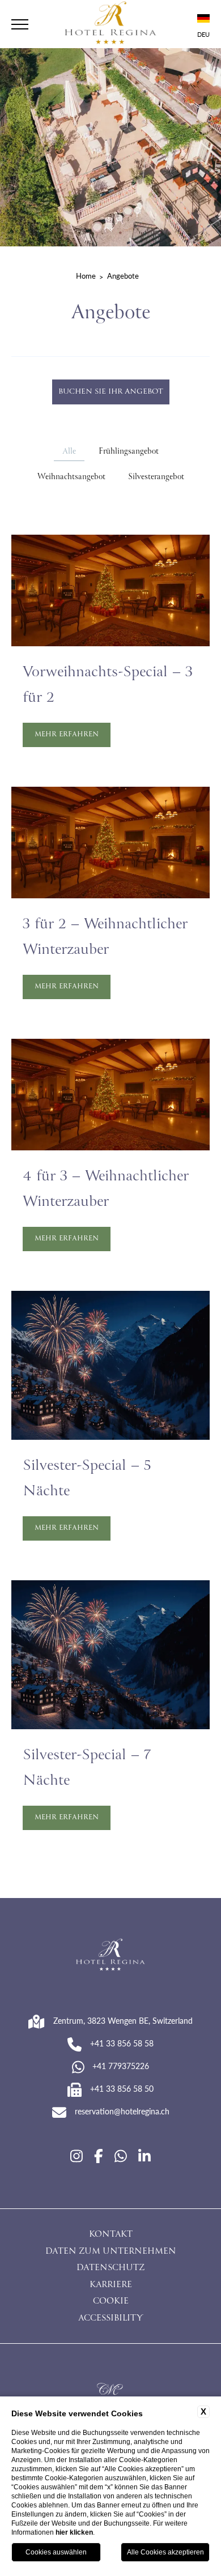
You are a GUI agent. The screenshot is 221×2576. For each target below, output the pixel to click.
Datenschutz (110, 2268)
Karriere (111, 2285)
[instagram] (76, 2156)
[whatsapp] (121, 2156)
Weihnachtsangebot (71, 477)
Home (86, 276)
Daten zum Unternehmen (111, 2252)
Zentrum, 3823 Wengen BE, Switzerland (123, 2020)
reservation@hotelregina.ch (122, 2111)
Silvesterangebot (156, 477)
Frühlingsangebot (129, 452)
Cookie (111, 2302)
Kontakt (111, 2235)
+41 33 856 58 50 (122, 2088)
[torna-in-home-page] (110, 24)
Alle (69, 452)
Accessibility (110, 2319)
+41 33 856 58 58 (122, 2043)
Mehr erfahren (67, 735)
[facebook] (99, 2156)
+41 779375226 (121, 2066)
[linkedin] (144, 2156)
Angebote (123, 276)
